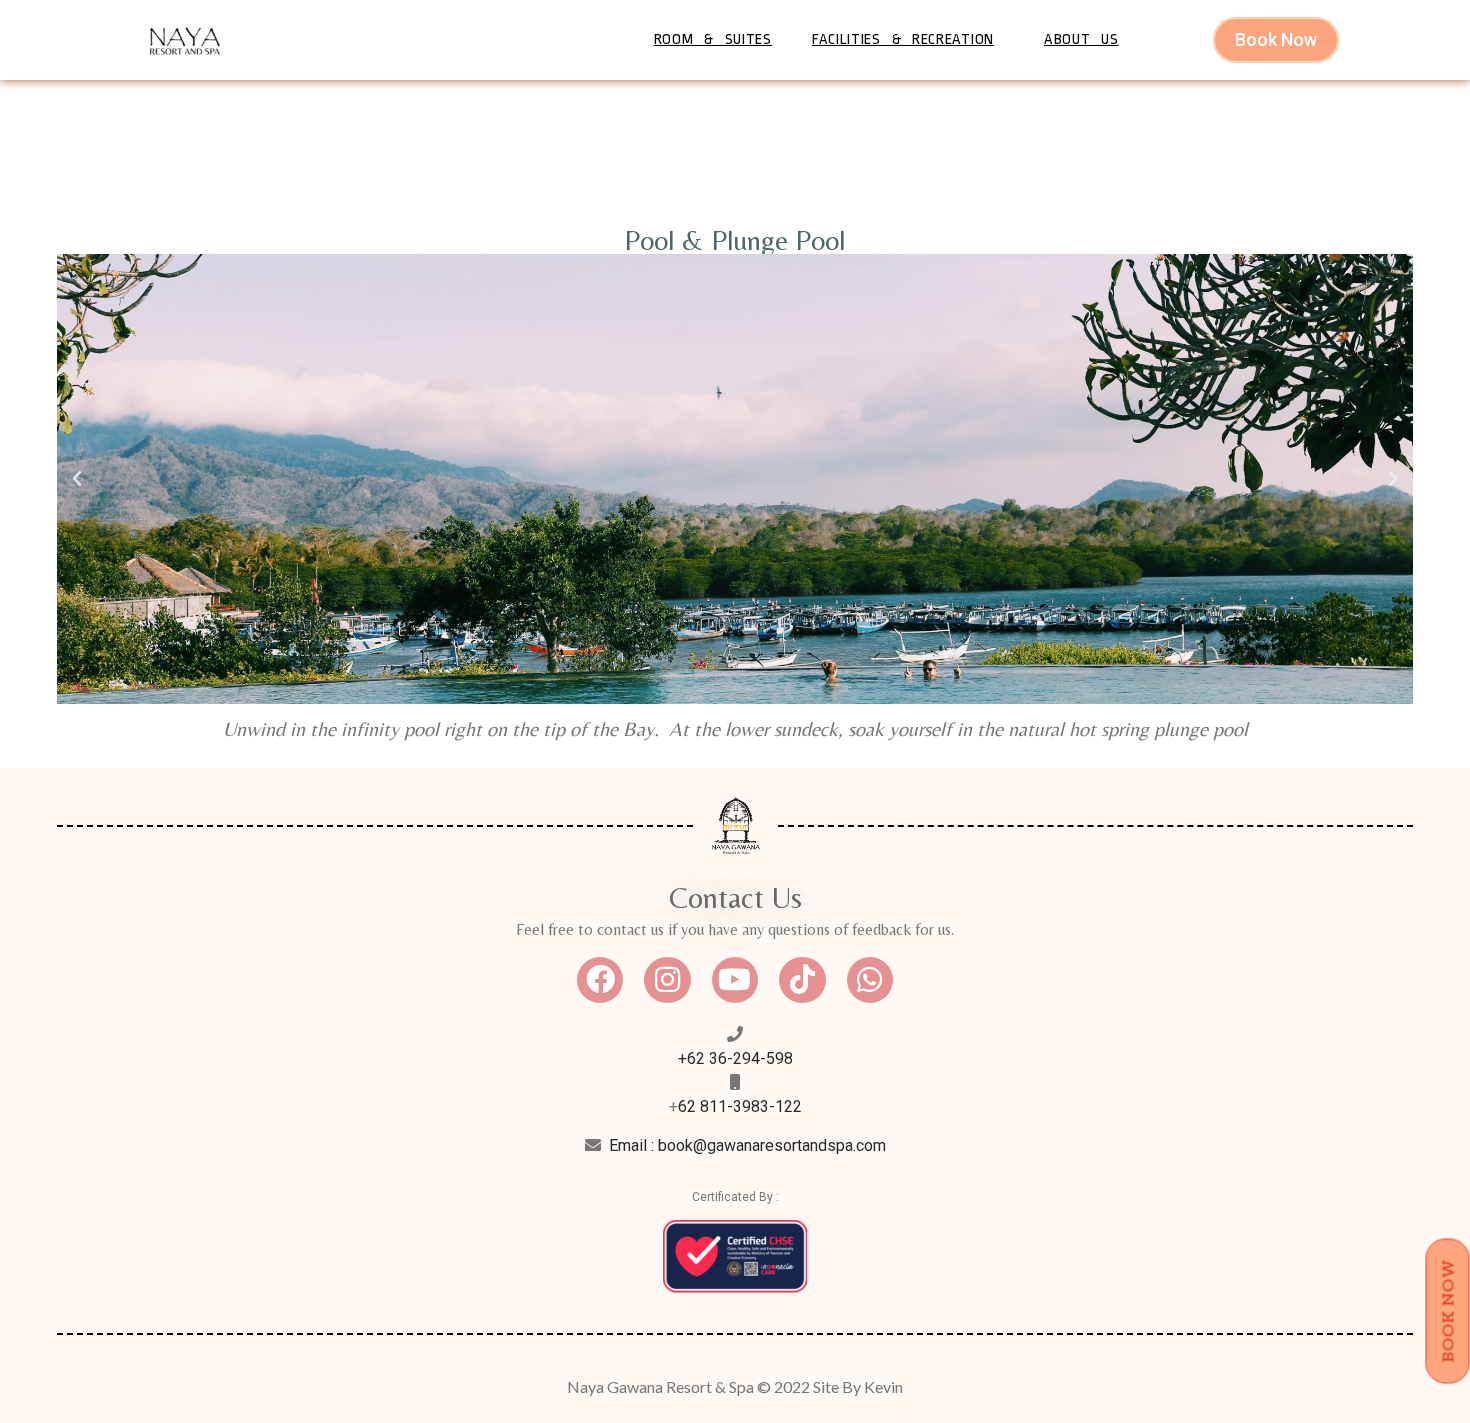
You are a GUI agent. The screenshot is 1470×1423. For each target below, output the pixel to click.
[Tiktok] (802, 980)
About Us (1081, 39)
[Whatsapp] (870, 980)
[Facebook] (600, 980)
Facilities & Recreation (903, 39)
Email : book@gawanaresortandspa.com (747, 1145)
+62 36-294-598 (735, 1058)
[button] (77, 479)
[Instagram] (667, 980)
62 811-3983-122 (740, 1106)
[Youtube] (735, 980)
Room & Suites (713, 39)
